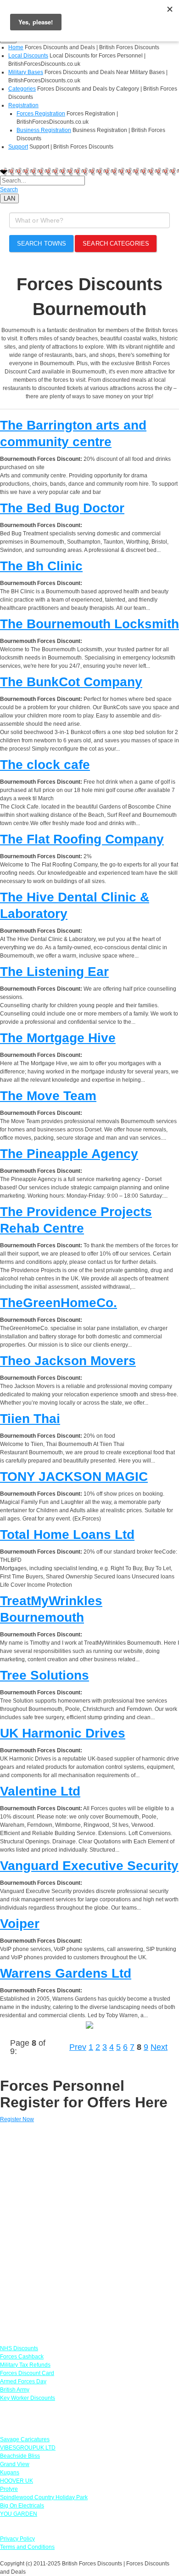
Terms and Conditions (27, 2547)
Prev (78, 2047)
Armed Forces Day (23, 2381)
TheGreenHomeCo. (59, 1303)
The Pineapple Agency (69, 1154)
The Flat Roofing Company (82, 839)
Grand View (15, 2464)
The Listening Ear (54, 972)
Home (16, 47)
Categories (22, 89)
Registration (23, 105)
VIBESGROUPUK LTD (28, 2448)
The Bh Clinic (41, 566)
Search (9, 189)
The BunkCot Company (71, 682)
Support (18, 147)
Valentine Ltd (40, 1791)
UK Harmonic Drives (63, 1733)
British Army (15, 2390)
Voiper (20, 1924)
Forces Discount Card (27, 2373)
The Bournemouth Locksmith (89, 624)
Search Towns (42, 244)
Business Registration (44, 130)
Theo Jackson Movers (68, 1361)
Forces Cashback (22, 2357)
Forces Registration (41, 114)
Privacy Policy (17, 2539)
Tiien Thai (30, 1419)
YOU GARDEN (19, 2514)
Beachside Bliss (20, 2456)
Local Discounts (28, 56)
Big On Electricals (22, 2506)
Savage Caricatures (25, 2439)
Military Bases (26, 72)
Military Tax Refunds (25, 2365)
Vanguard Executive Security (89, 1866)
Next (159, 2047)
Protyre (9, 2489)
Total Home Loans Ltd (67, 1535)
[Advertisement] (89, 2230)
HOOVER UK (17, 2481)
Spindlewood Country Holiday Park (44, 2497)
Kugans (10, 2473)
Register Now (17, 2119)
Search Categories (116, 244)
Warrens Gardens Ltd (66, 1973)
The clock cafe (45, 765)
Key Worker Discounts (28, 2398)
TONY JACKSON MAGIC (74, 1477)
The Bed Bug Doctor (62, 508)
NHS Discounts (19, 2348)
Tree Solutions (45, 1675)
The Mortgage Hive (58, 1038)
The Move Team (48, 1096)
